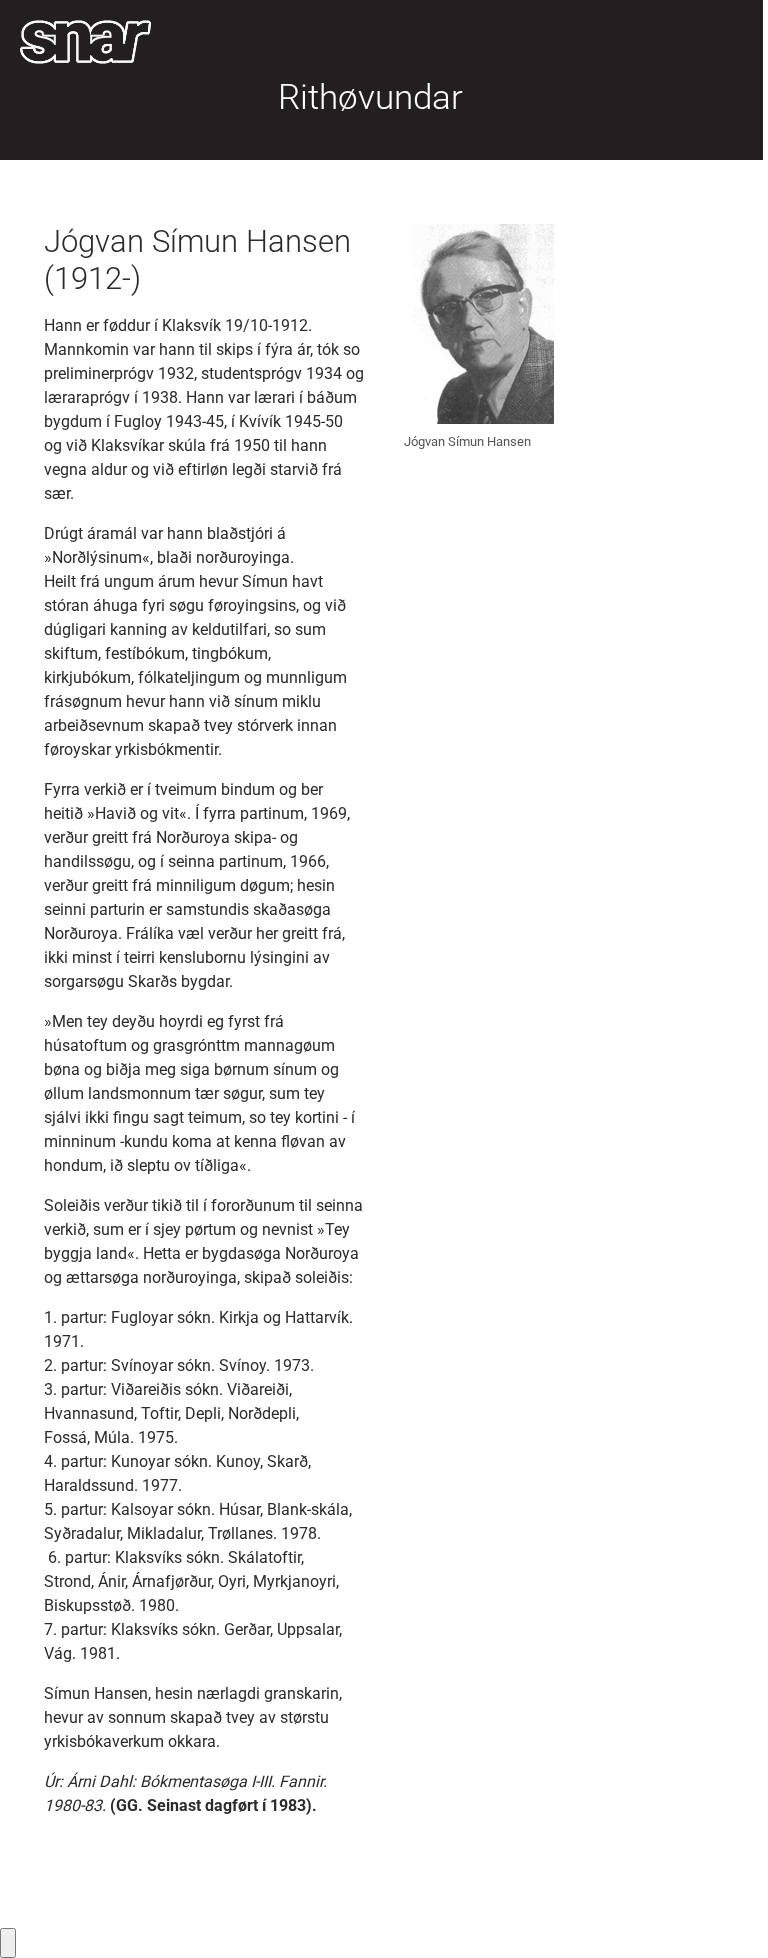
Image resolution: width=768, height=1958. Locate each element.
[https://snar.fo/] (85, 42)
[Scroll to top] (724, 1914)
